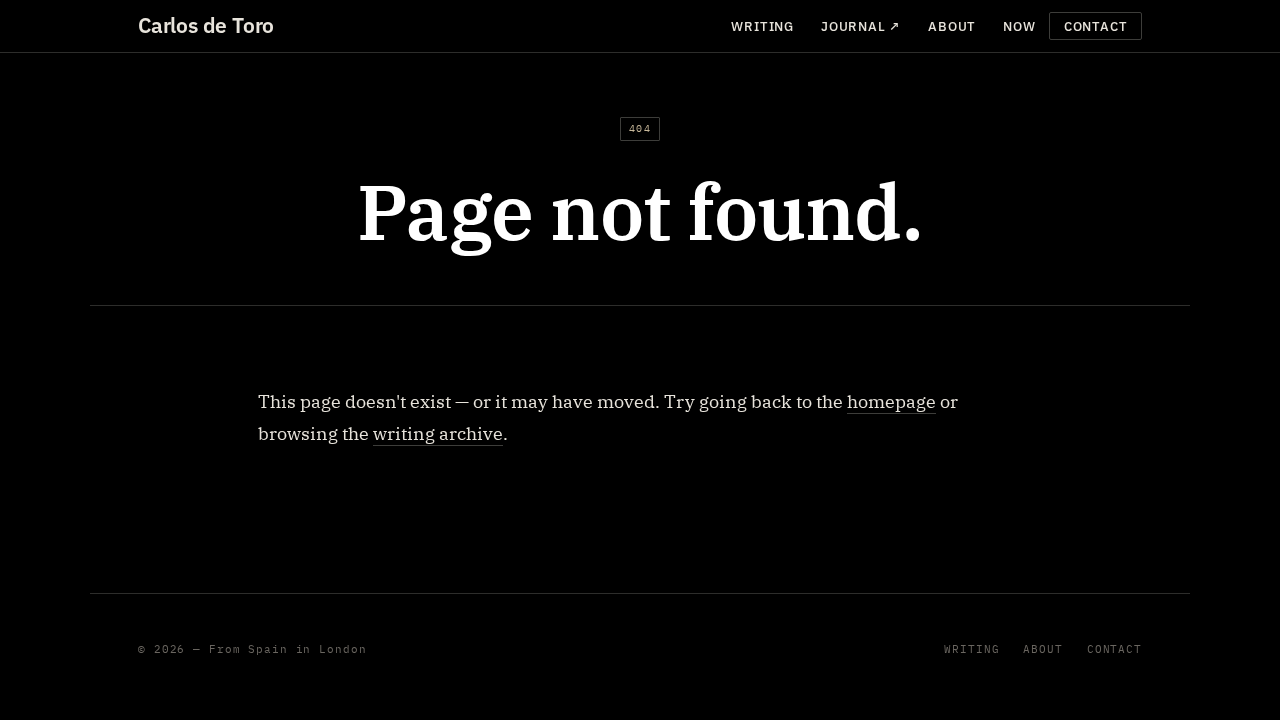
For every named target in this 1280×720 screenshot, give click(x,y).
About (952, 26)
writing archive (438, 433)
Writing (762, 26)
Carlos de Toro (206, 25)
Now (1019, 26)
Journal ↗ (861, 26)
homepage (891, 401)
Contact (1095, 26)
